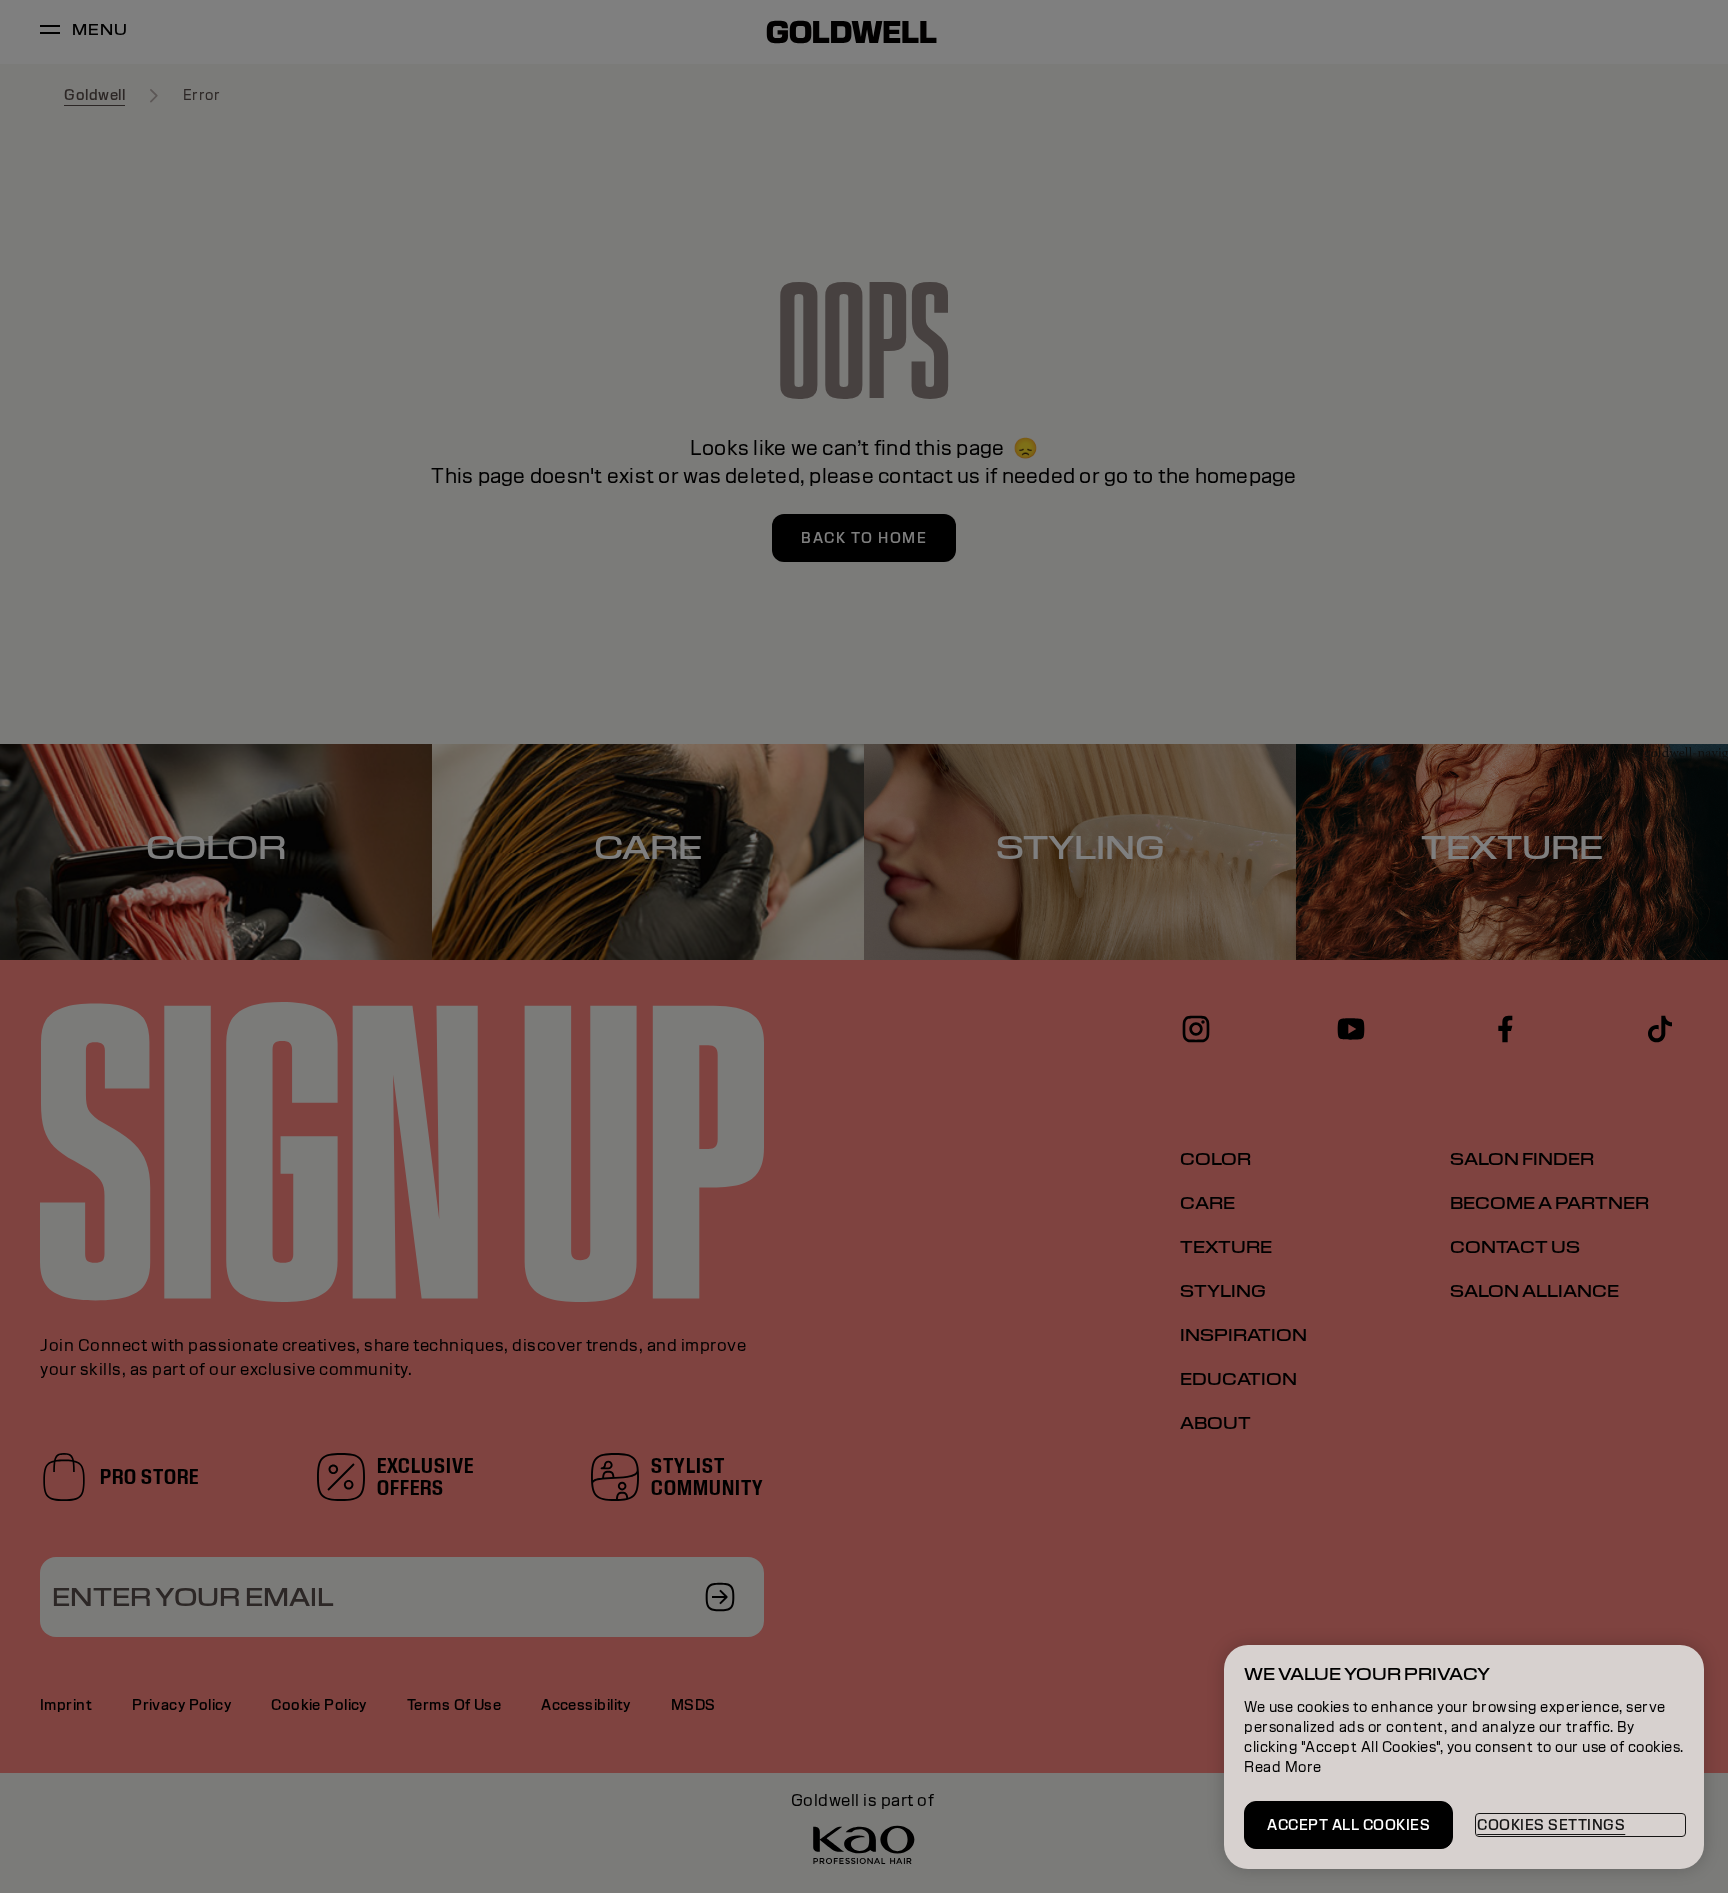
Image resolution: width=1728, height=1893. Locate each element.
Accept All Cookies (1348, 1825)
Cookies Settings (1551, 1825)
